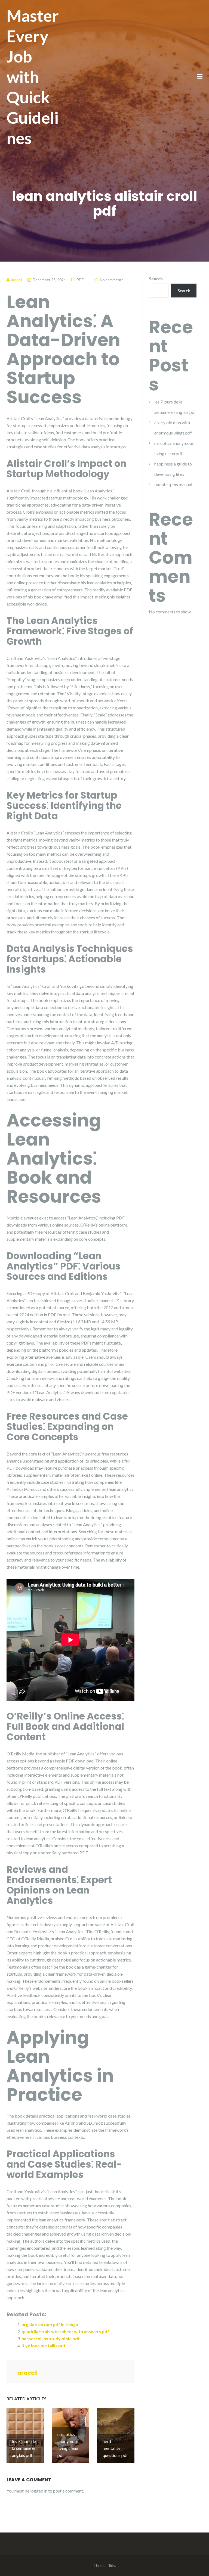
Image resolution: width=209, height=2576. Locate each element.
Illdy (111, 2565)
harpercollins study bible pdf (51, 2338)
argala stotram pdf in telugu (50, 2324)
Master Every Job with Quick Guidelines (33, 77)
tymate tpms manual (173, 484)
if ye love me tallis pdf (44, 2346)
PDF (80, 280)
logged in (39, 2491)
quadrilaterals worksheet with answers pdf (65, 2331)
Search (156, 279)
